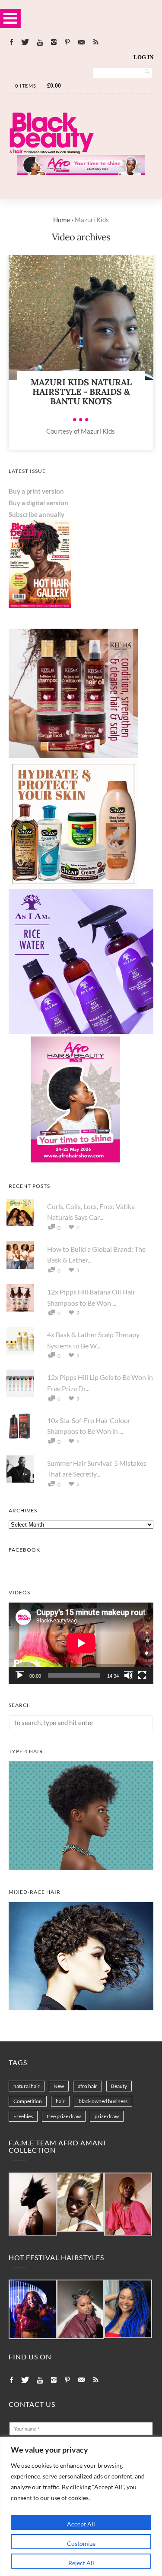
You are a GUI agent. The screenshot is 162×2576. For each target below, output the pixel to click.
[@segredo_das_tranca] (128, 2309)
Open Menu (10, 18)
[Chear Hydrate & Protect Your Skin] (73, 886)
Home (62, 220)
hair (60, 2101)
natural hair (27, 2086)
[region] (81, 2506)
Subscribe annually (37, 514)
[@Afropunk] (33, 2310)
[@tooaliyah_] (81, 2310)
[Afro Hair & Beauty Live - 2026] (73, 1162)
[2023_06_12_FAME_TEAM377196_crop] (81, 2203)
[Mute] (128, 1675)
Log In (143, 57)
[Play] (20, 1675)
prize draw (107, 2116)
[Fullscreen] (142, 1675)
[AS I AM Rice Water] (81, 1031)
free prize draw (64, 2116)
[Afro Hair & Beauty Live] (81, 172)
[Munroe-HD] (81, 2008)
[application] (81, 1643)
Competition (28, 2101)
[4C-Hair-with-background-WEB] (81, 1867)
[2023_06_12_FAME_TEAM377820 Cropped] (128, 2204)
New (59, 2086)
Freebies (23, 2116)
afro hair (87, 2086)
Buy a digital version (38, 503)
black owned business (103, 2101)
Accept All (81, 2524)
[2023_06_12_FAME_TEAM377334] (33, 2204)
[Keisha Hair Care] (73, 756)
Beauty (119, 2086)
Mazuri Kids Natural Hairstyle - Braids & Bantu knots (81, 392)
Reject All (81, 2563)
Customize (81, 2543)
